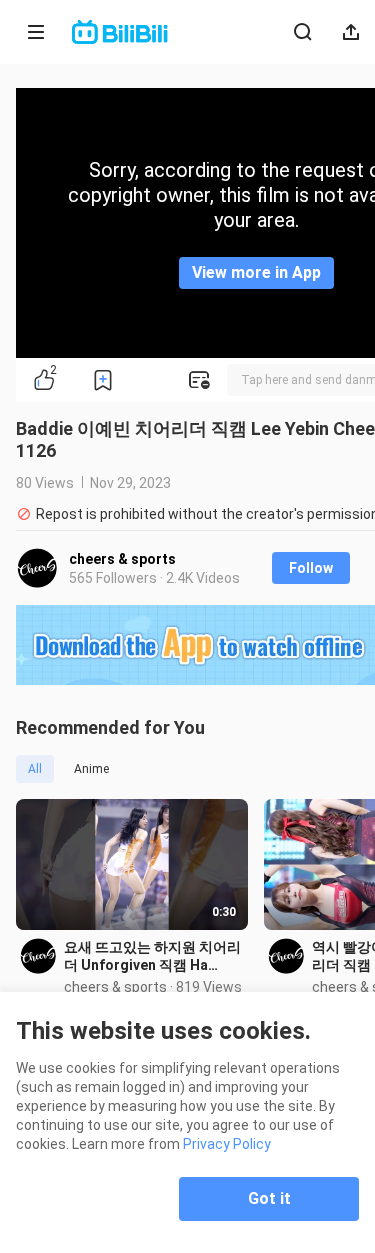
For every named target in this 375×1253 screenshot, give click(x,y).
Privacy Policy (227, 1144)
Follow (311, 568)
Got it (269, 1198)
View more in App (256, 272)
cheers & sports (122, 559)
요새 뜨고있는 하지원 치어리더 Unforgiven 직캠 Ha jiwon (152, 956)
